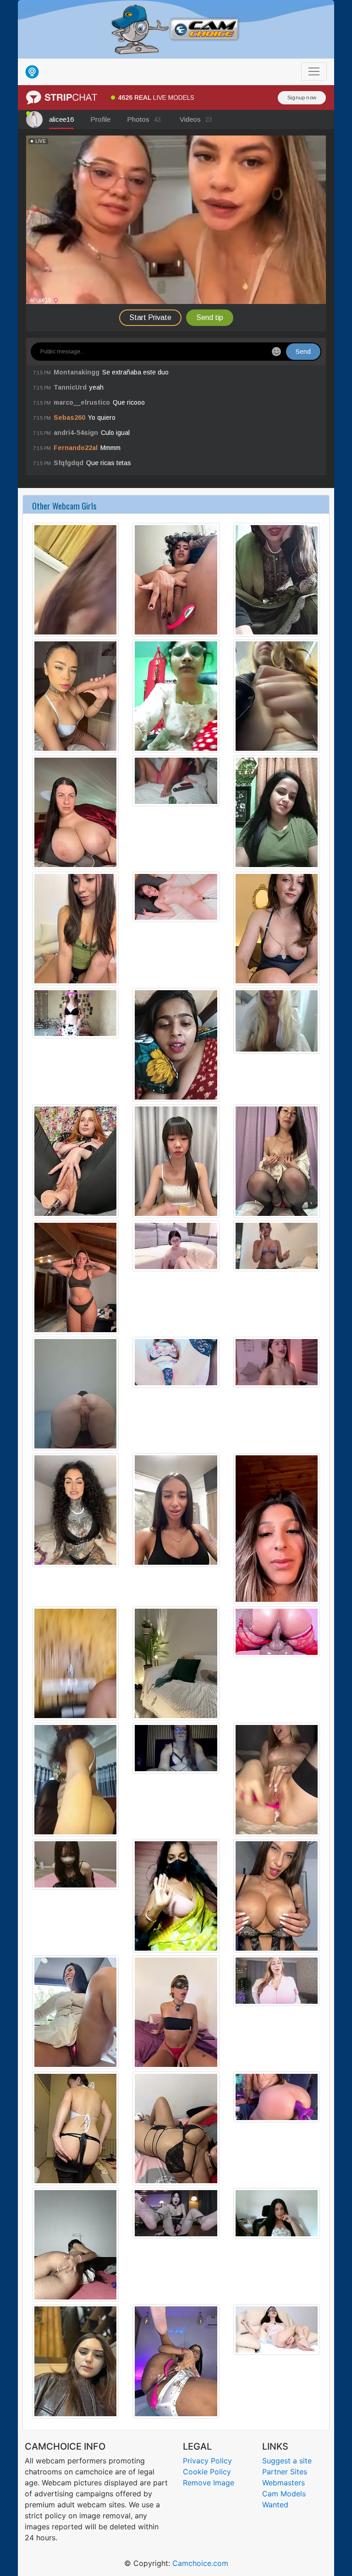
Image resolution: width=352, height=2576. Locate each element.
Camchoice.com (200, 2563)
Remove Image (209, 2483)
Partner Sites (285, 2472)
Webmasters (283, 2483)
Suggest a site (287, 2461)
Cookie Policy (207, 2472)
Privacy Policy (207, 2461)
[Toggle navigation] (314, 71)
